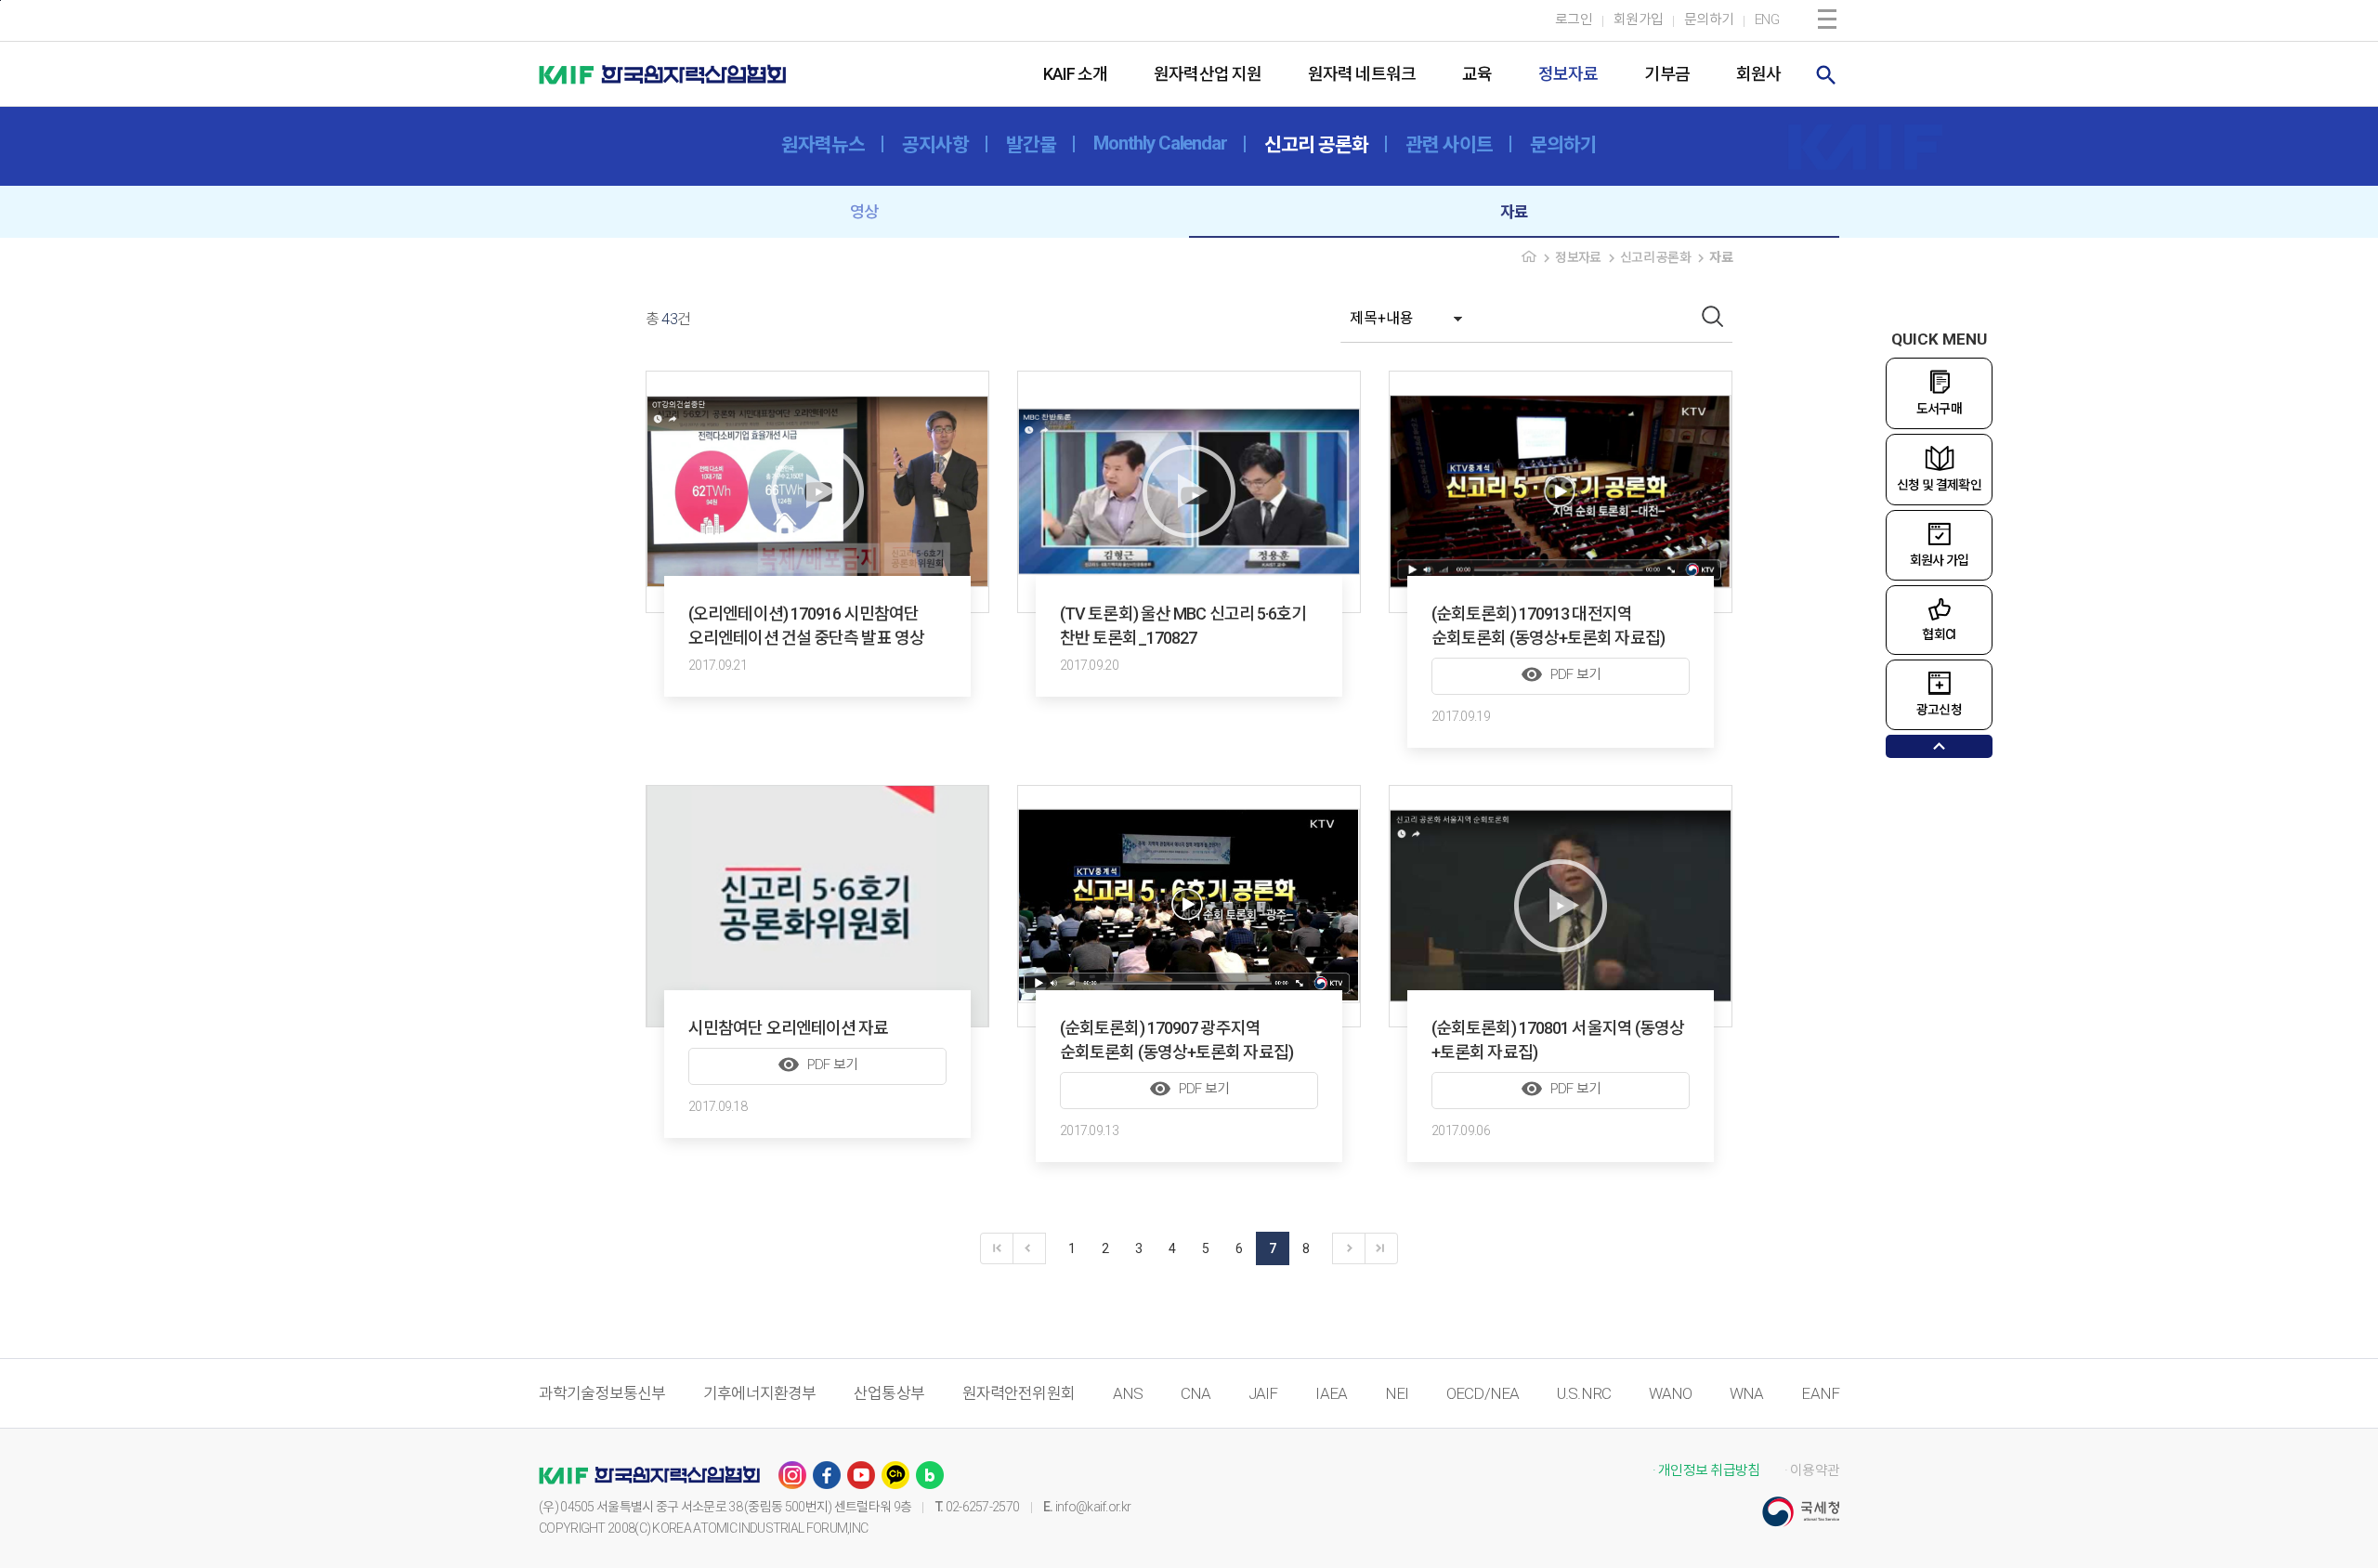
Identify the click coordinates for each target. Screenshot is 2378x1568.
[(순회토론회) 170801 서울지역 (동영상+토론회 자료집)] (1561, 906)
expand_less (1939, 746)
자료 (1514, 212)
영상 (864, 212)
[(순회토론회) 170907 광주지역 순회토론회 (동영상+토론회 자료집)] (1189, 906)
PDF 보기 (1561, 674)
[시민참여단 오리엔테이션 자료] (817, 906)
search (1826, 75)
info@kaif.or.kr (1093, 1507)
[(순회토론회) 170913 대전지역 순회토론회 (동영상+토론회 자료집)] (1561, 492)
